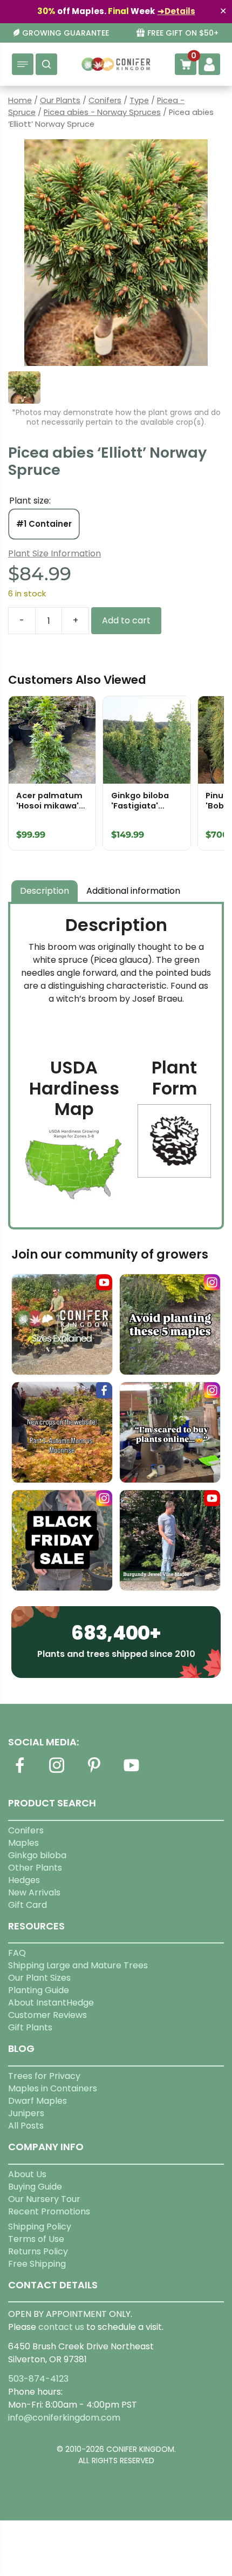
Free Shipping (37, 2264)
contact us (61, 2327)
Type (139, 100)
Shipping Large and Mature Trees (78, 1965)
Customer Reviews (47, 2015)
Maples (23, 1843)
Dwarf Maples (37, 2101)
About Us (27, 2174)
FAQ (17, 1953)
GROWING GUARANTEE (66, 33)
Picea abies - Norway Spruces (102, 112)
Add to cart (126, 620)
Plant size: (30, 501)
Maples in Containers (53, 2088)
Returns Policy (38, 2251)
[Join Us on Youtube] (131, 1772)
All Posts (26, 2126)
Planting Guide (39, 1990)
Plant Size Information (54, 553)
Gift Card (28, 1905)
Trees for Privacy (44, 2076)
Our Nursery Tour (44, 2199)
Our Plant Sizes (39, 1978)
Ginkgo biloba (37, 1855)
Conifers (105, 100)
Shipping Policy (40, 2227)
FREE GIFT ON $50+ (183, 33)
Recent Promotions (49, 2211)
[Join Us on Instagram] (57, 1772)
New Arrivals (34, 1892)
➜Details (176, 11)
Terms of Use (36, 2239)
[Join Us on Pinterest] (94, 1772)
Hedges (24, 1880)
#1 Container (44, 524)
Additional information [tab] (133, 891)
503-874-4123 (38, 2379)
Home (20, 100)
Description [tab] (45, 891)
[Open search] (46, 64)
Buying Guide (35, 2187)
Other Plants (35, 1868)
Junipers (26, 2113)
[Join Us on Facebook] (19, 1772)
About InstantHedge (51, 2003)
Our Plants (60, 100)
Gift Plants (30, 2027)
